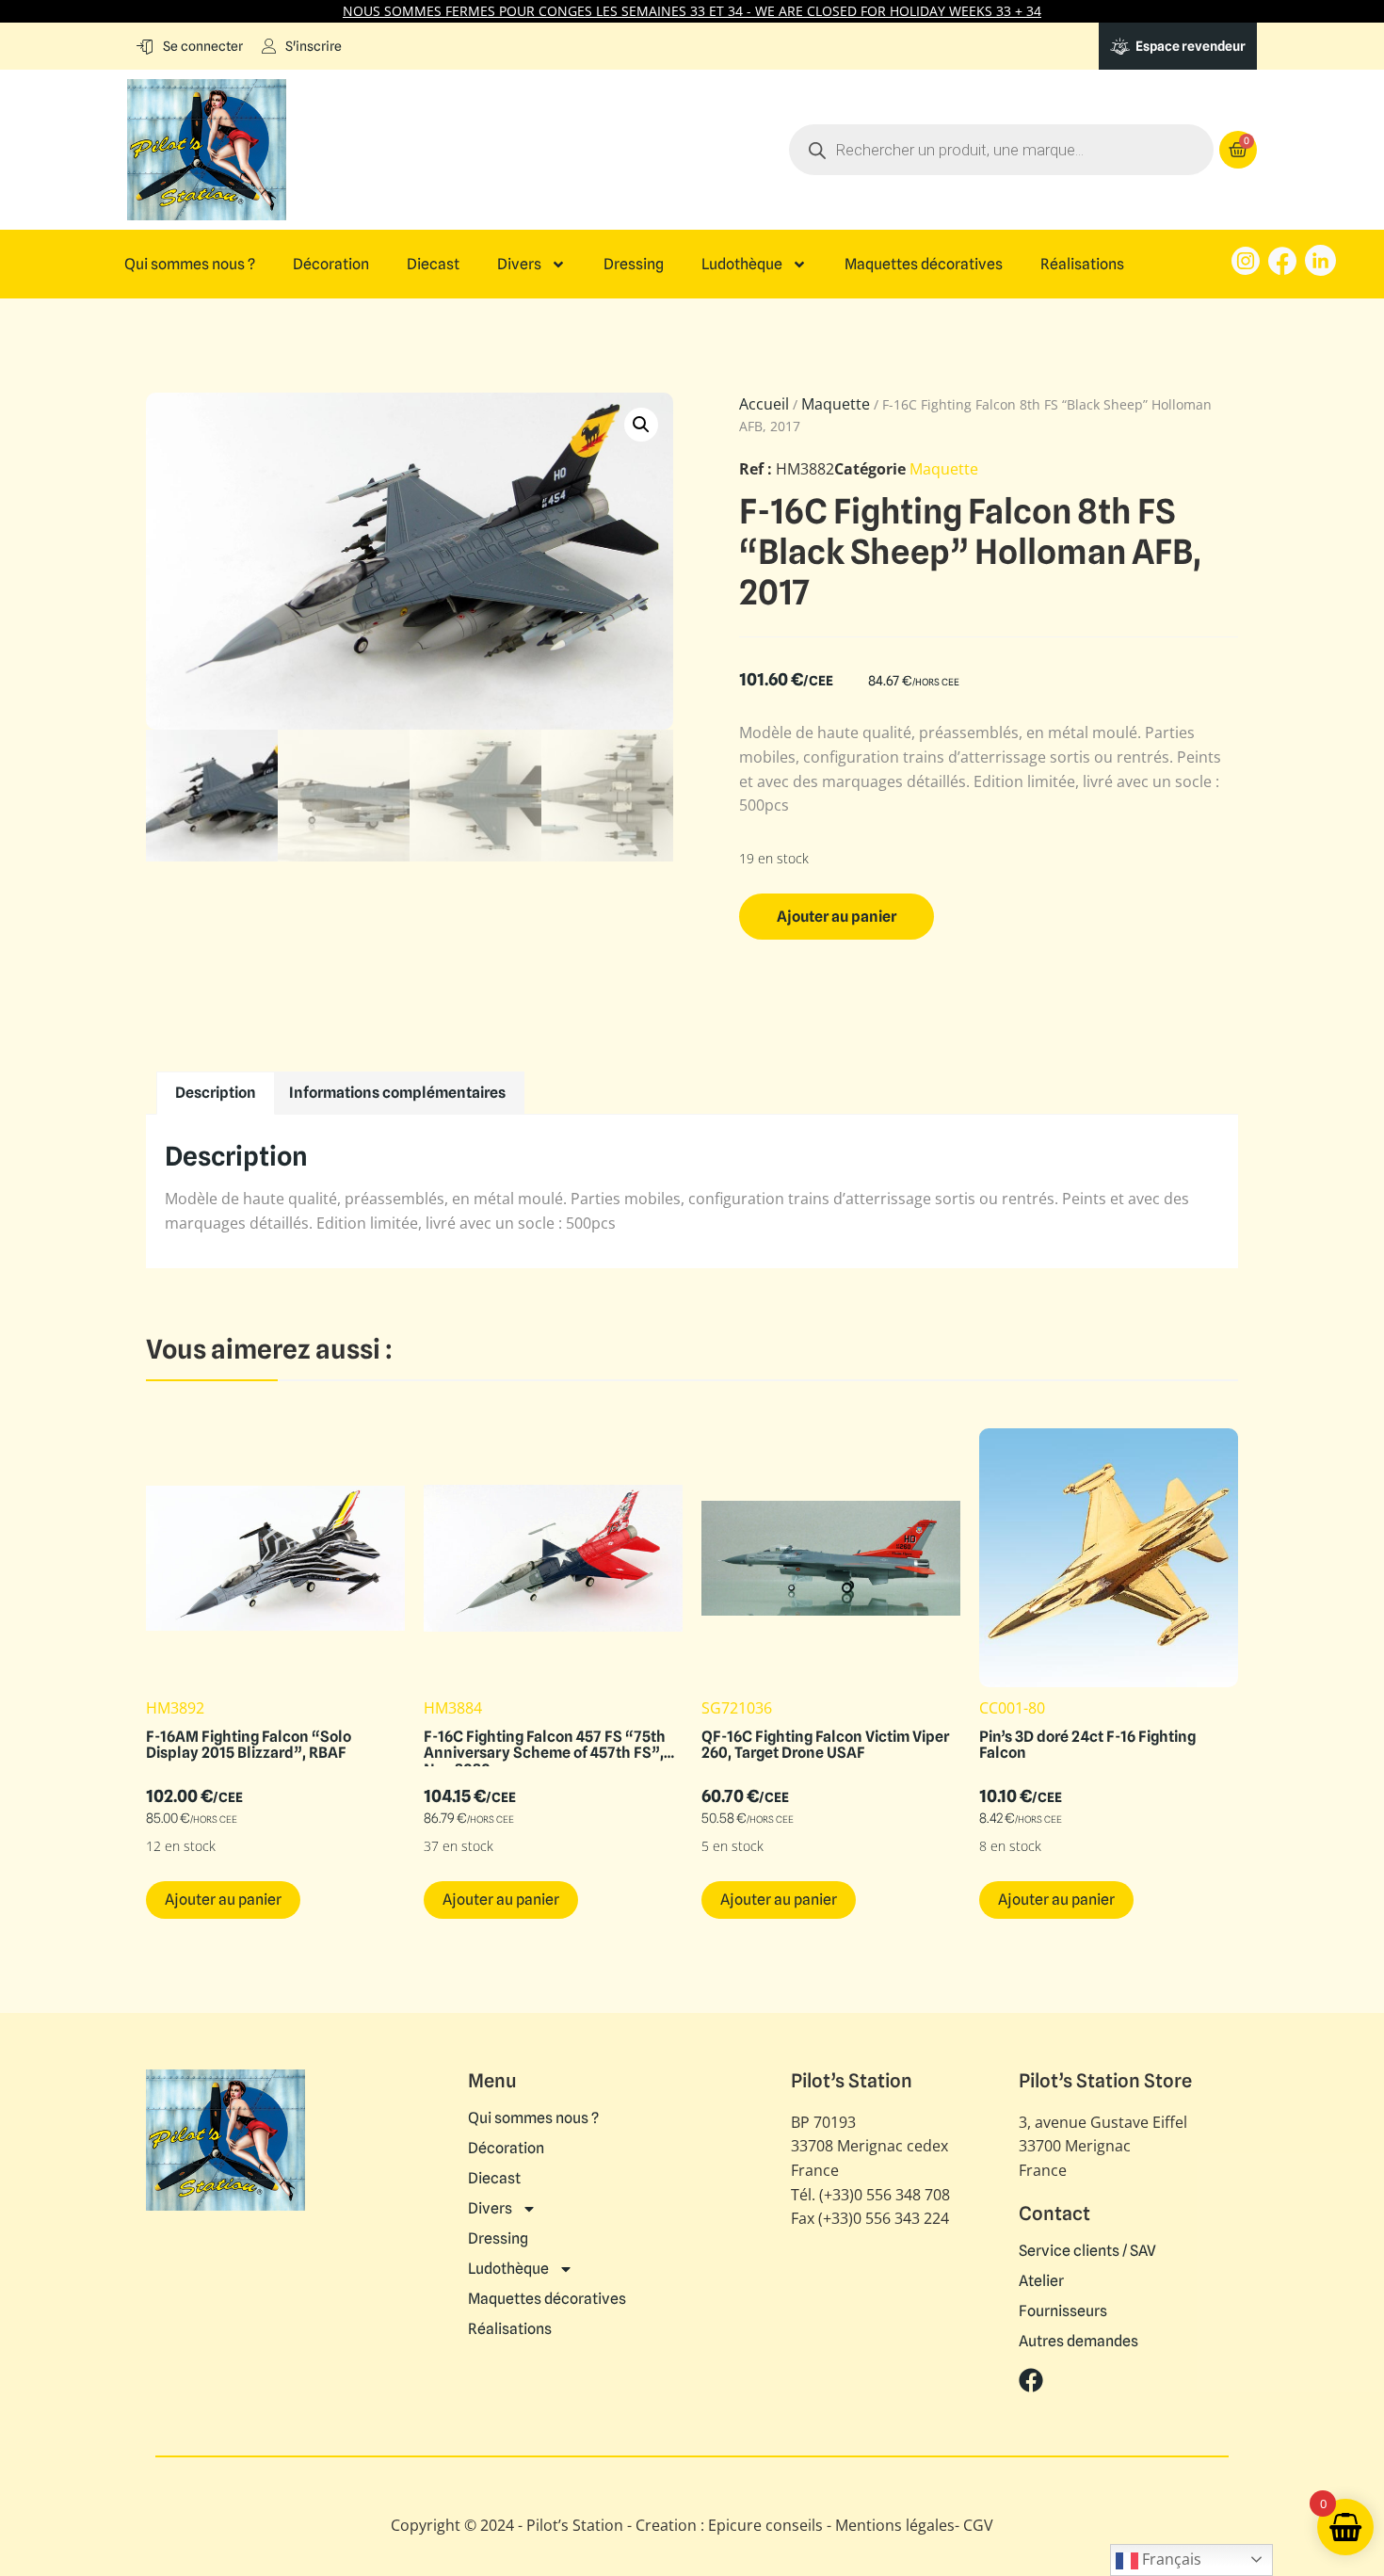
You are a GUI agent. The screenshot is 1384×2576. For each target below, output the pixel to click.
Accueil (764, 404)
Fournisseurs (1063, 2311)
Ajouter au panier (837, 917)
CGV (978, 2525)
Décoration (331, 265)
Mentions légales (895, 2525)
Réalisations (1082, 265)
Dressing (634, 265)
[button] (641, 425)
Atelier (1041, 2281)
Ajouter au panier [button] (223, 1900)
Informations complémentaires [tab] (397, 1093)
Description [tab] (216, 1093)
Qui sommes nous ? (190, 265)
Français (1170, 2559)
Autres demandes (1078, 2342)
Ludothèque (742, 265)
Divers (519, 265)
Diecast (433, 265)
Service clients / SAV (1087, 2251)
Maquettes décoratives (924, 265)
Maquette (836, 404)
